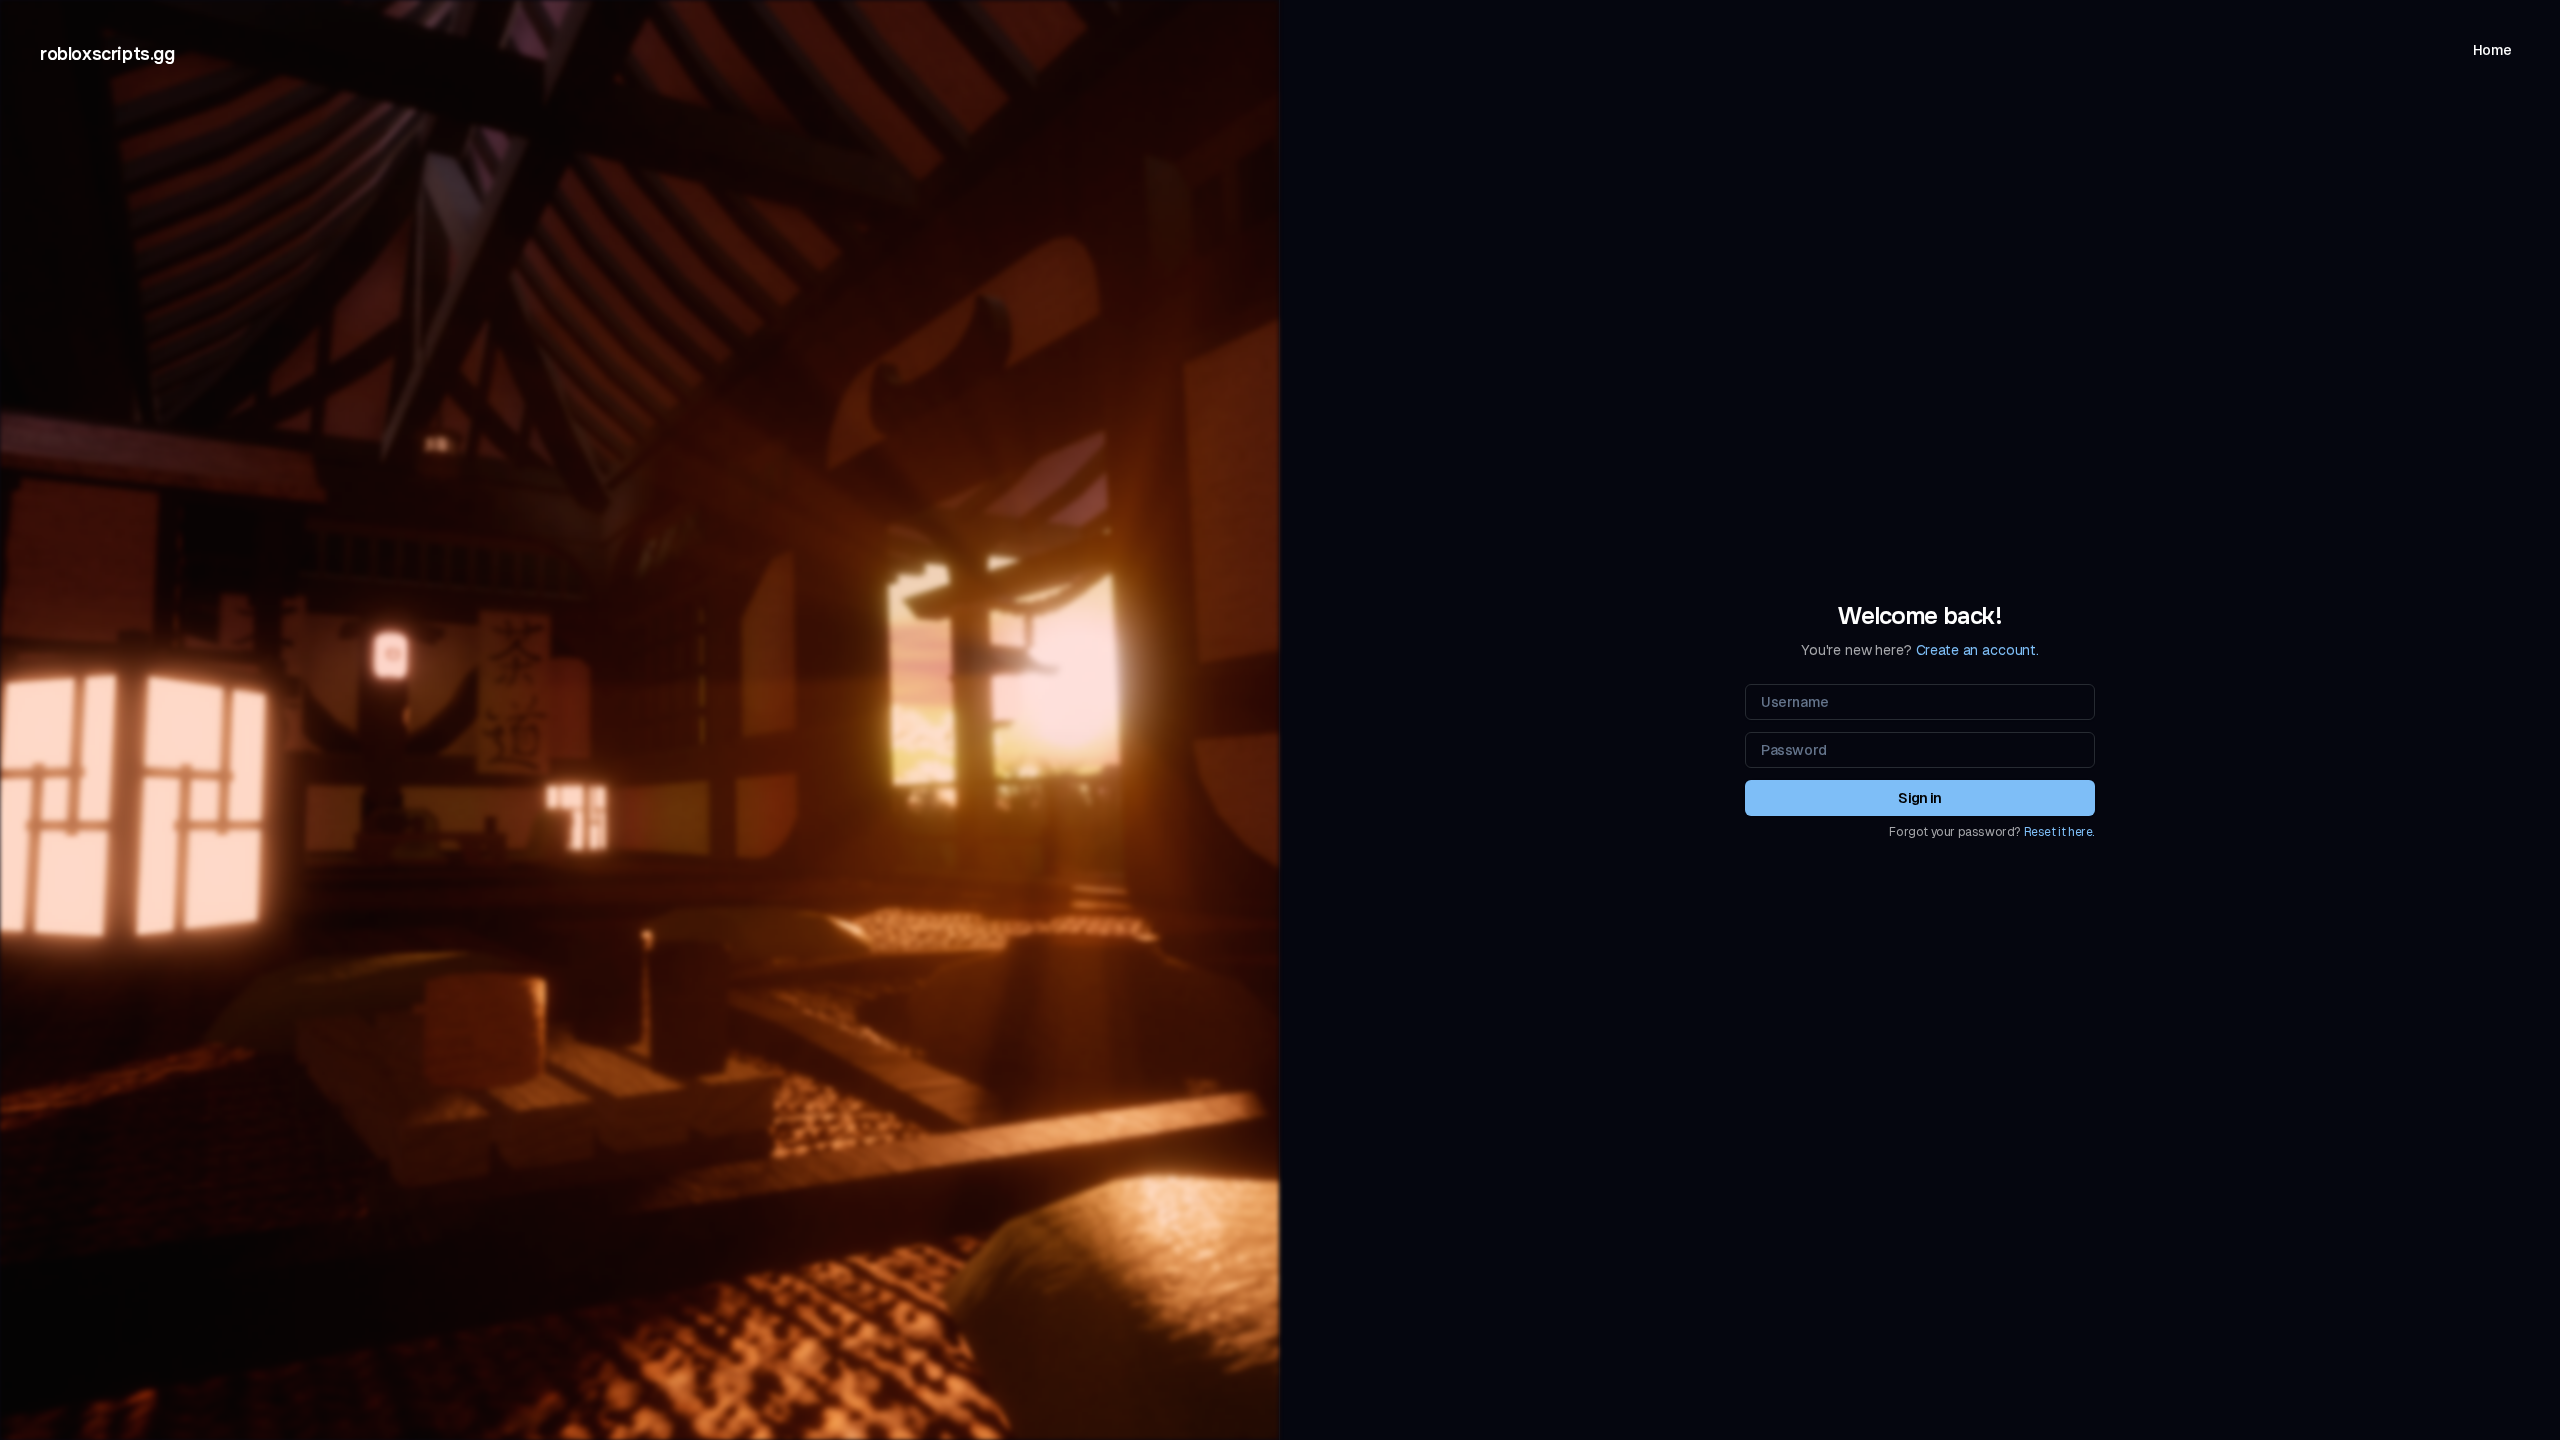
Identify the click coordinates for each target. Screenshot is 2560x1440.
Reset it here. (2059, 832)
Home (2492, 50)
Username (1795, 702)
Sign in (1919, 798)
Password (1794, 750)
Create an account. (1977, 650)
